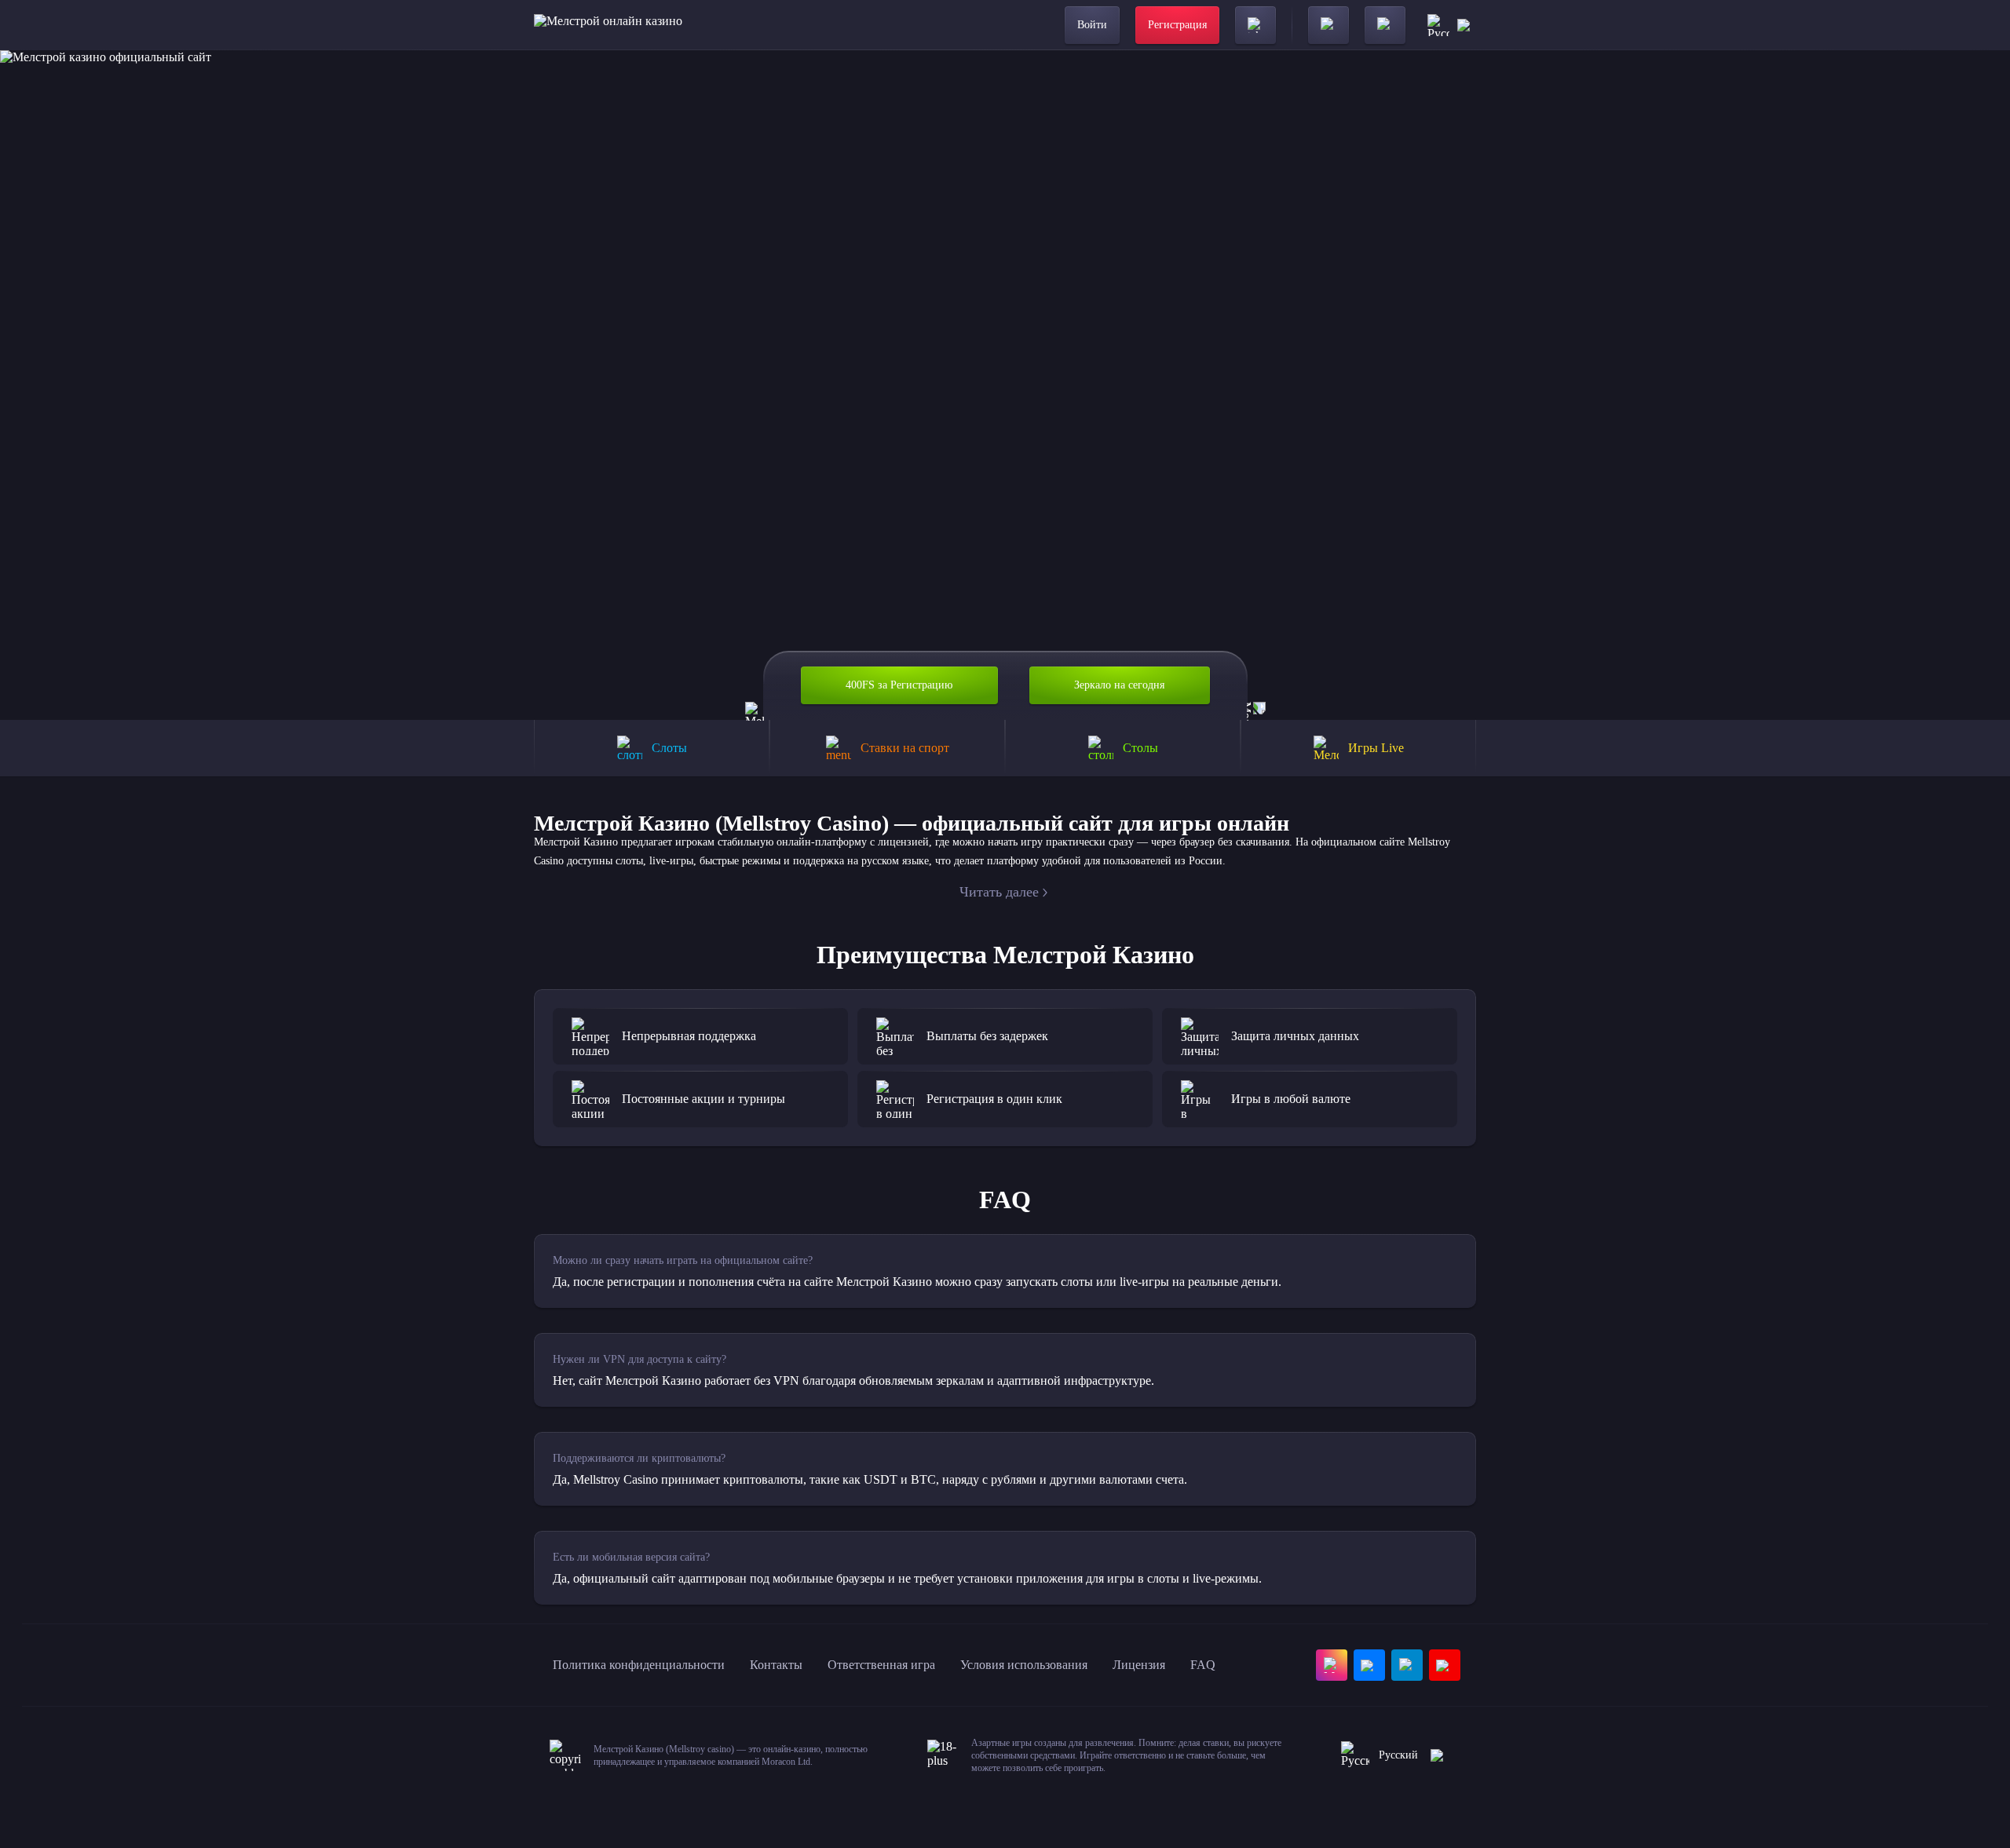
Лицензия (1139, 1665)
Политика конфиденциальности (639, 1665)
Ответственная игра (881, 1665)
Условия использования (1024, 1665)
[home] (608, 25)
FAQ (1203, 1665)
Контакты (776, 1665)
